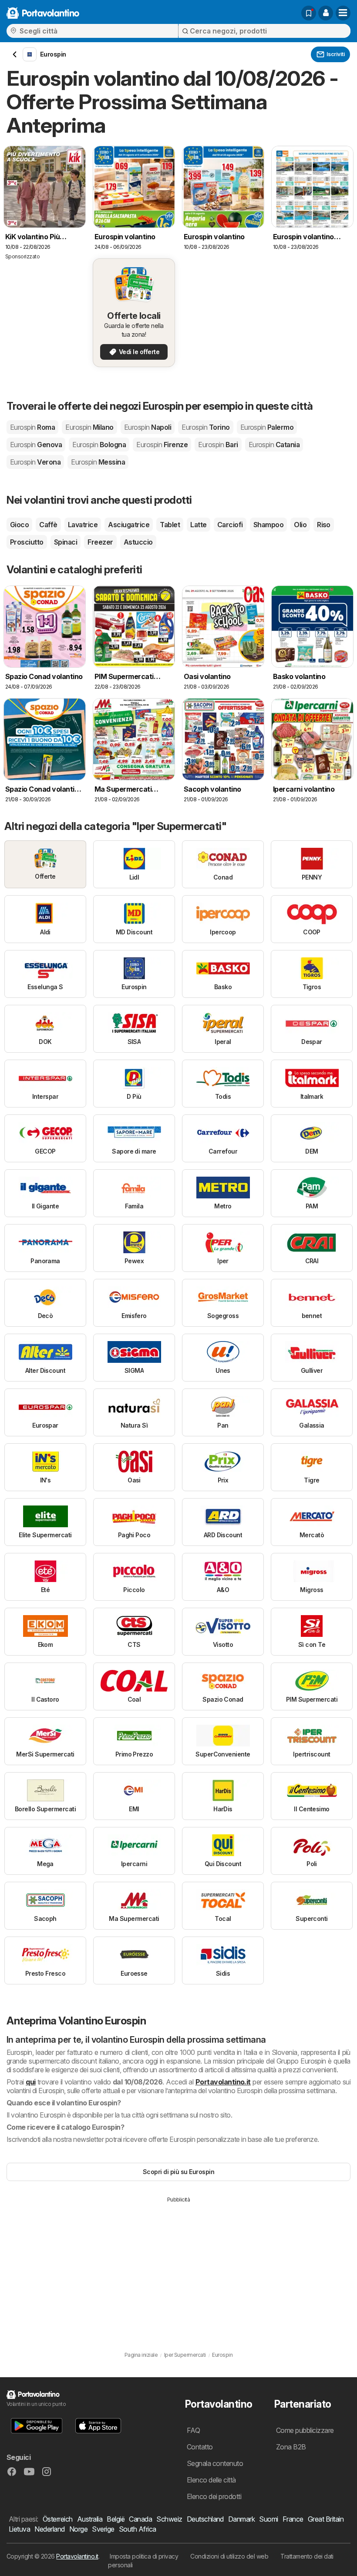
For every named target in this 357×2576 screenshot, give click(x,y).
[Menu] (343, 13)
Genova (36, 445)
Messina (98, 462)
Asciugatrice (129, 525)
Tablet (170, 525)
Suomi (268, 2519)
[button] (326, 13)
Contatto (200, 2447)
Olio (300, 525)
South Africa (138, 2529)
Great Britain (326, 2519)
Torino (205, 427)
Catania (274, 445)
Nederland (49, 2529)
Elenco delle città (211, 2480)
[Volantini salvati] (309, 13)
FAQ (193, 2430)
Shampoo (268, 525)
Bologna (99, 445)
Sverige (103, 2529)
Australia (90, 2519)
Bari (218, 445)
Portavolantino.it (223, 2082)
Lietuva (19, 2529)
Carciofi (230, 525)
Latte (198, 525)
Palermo (267, 427)
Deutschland (205, 2519)
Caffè (48, 525)
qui (30, 2082)
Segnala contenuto (215, 2463)
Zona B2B (291, 2447)
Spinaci (66, 542)
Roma (32, 427)
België (116, 2519)
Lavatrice (83, 525)
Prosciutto (27, 542)
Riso (324, 525)
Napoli (148, 427)
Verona (35, 462)
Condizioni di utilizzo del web (229, 2556)
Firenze (162, 445)
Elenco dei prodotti (214, 2496)
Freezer (100, 542)
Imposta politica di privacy (144, 2556)
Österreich (58, 2519)
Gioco (19, 525)
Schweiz (169, 2519)
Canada (140, 2519)
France (293, 2519)
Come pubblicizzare (305, 2430)
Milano (89, 427)
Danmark (241, 2519)
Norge (78, 2529)
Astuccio (138, 542)
